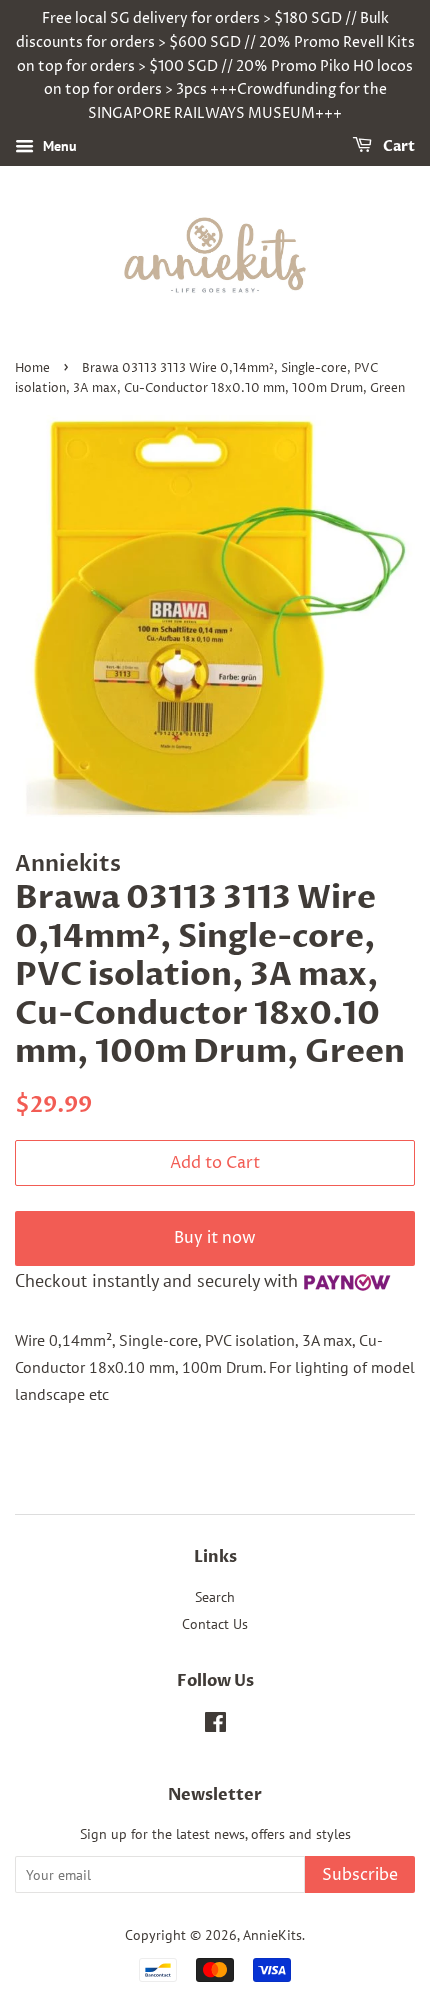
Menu (58, 146)
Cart (397, 146)
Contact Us (215, 1624)
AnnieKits (272, 1935)
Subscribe (360, 1875)
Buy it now (215, 1238)
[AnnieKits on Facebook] (215, 1726)
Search (215, 1597)
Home (32, 368)
